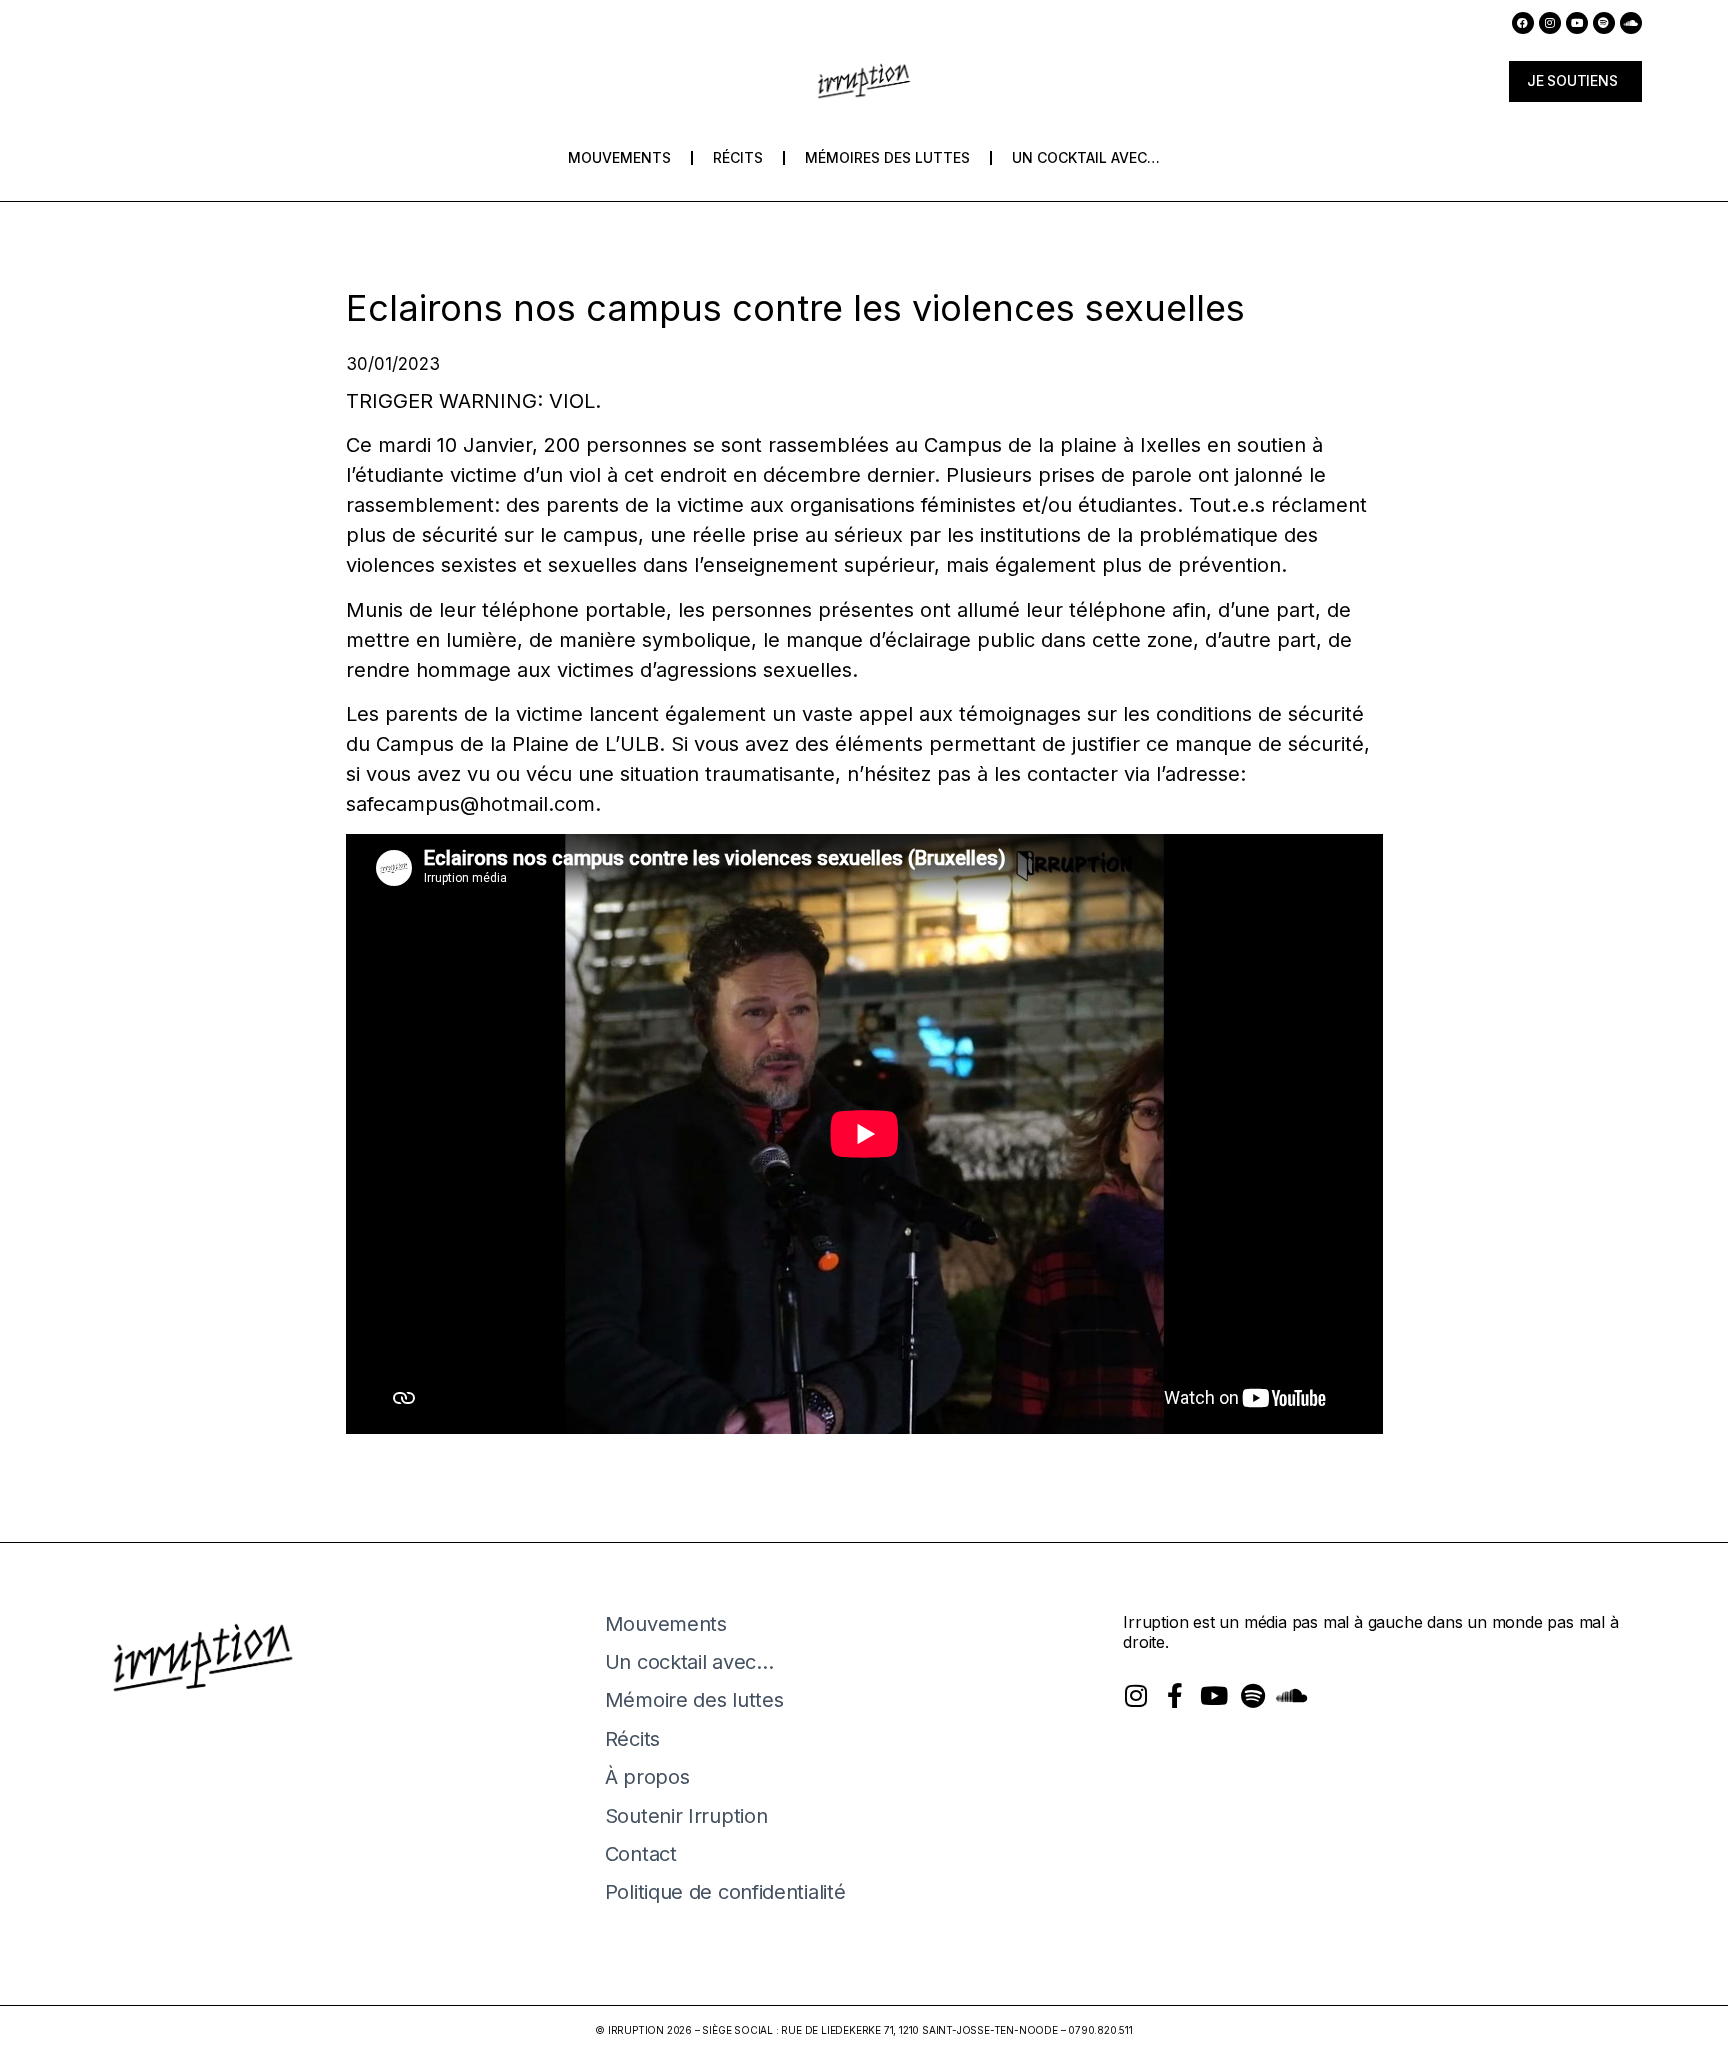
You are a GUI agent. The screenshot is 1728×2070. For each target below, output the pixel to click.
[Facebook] (1523, 23)
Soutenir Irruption (686, 1816)
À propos (647, 1777)
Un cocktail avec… (1086, 157)
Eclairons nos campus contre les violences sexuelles (795, 308)
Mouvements (619, 157)
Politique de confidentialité (725, 1892)
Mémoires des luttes (887, 157)
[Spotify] (1604, 23)
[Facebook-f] (1174, 1695)
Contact (641, 1854)
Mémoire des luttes (694, 1700)
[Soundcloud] (1631, 23)
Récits (738, 157)
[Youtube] (1577, 23)
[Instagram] (1550, 23)
